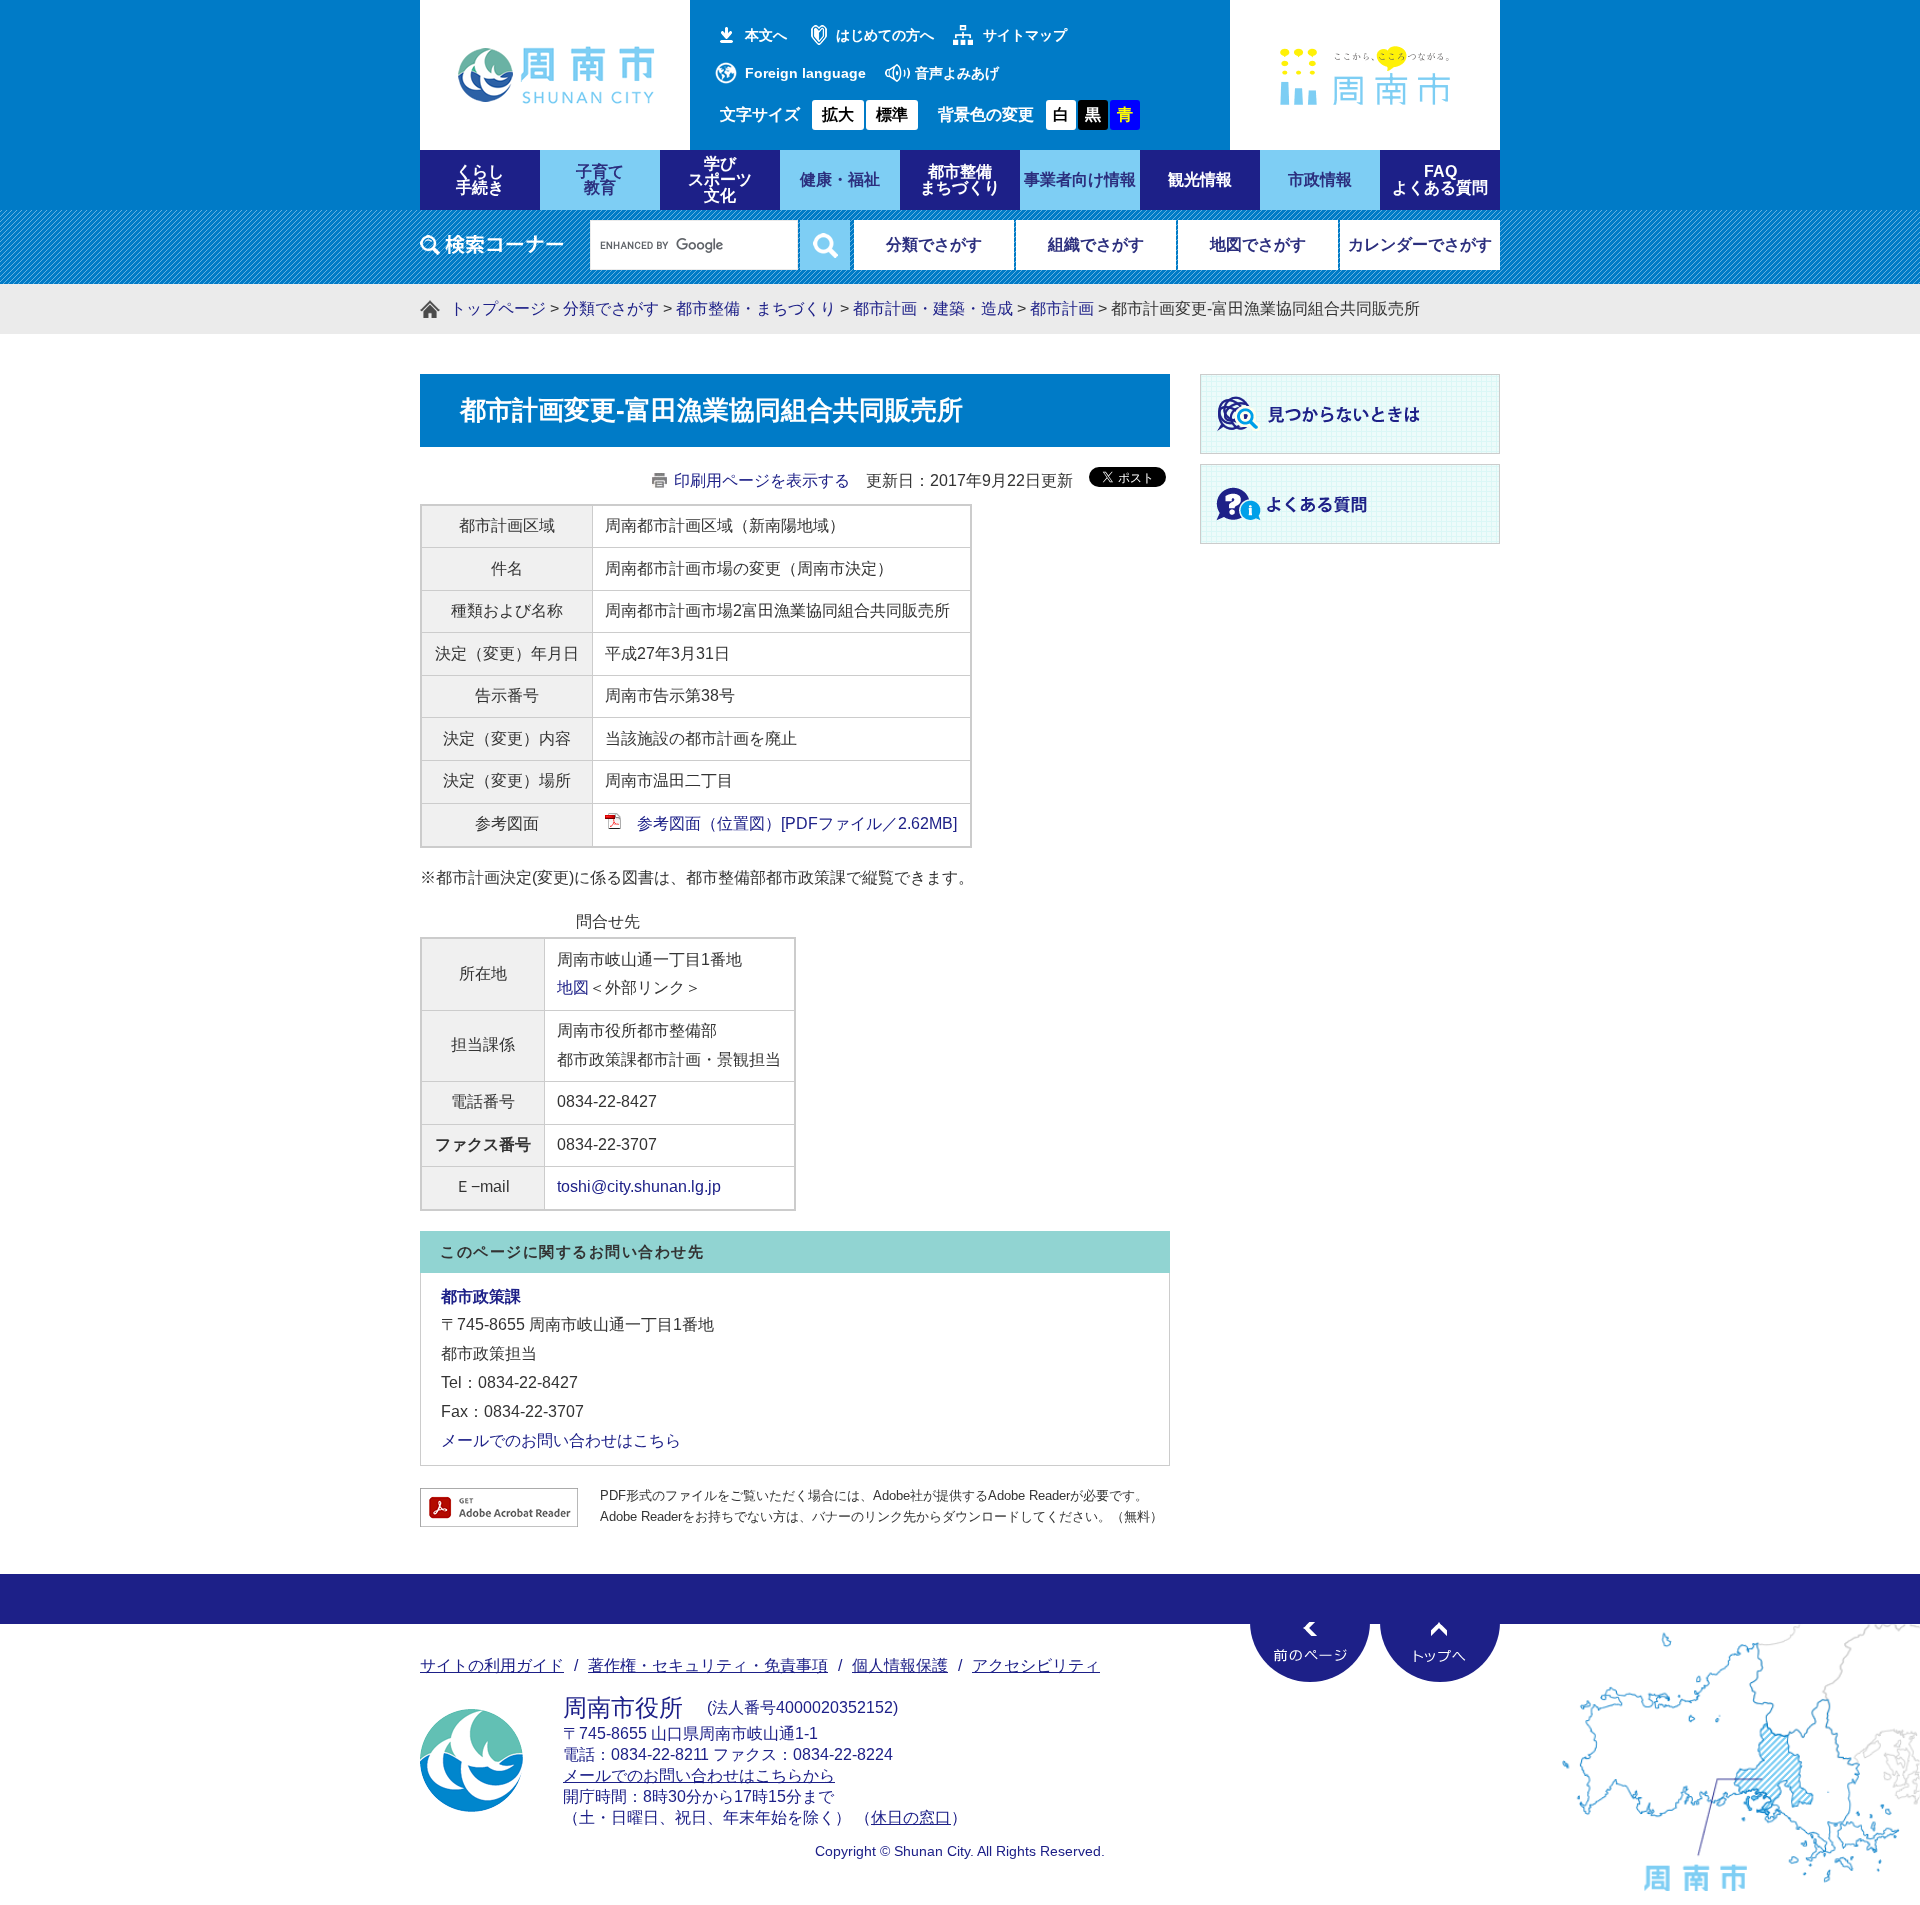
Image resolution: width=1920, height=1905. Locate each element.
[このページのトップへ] (1440, 1652)
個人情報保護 (900, 1665)
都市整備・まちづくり (756, 308)
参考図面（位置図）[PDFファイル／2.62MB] (797, 823)
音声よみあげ (957, 73)
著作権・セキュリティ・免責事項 (708, 1665)
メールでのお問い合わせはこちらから (699, 1775)
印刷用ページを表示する (762, 480)
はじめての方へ (885, 35)
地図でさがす (1258, 244)
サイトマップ (1025, 35)
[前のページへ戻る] (1310, 1652)
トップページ (498, 308)
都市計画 (1062, 308)
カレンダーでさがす (1420, 244)
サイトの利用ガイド (492, 1665)
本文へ (766, 35)
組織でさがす (1096, 244)
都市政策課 (481, 1296)
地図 (573, 987)
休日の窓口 (911, 1817)
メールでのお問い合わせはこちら (561, 1440)
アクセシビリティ (1036, 1665)
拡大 (838, 114)
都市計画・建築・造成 (933, 308)
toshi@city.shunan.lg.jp (639, 1186)
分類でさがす (934, 244)
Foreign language (805, 73)
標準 (892, 114)
